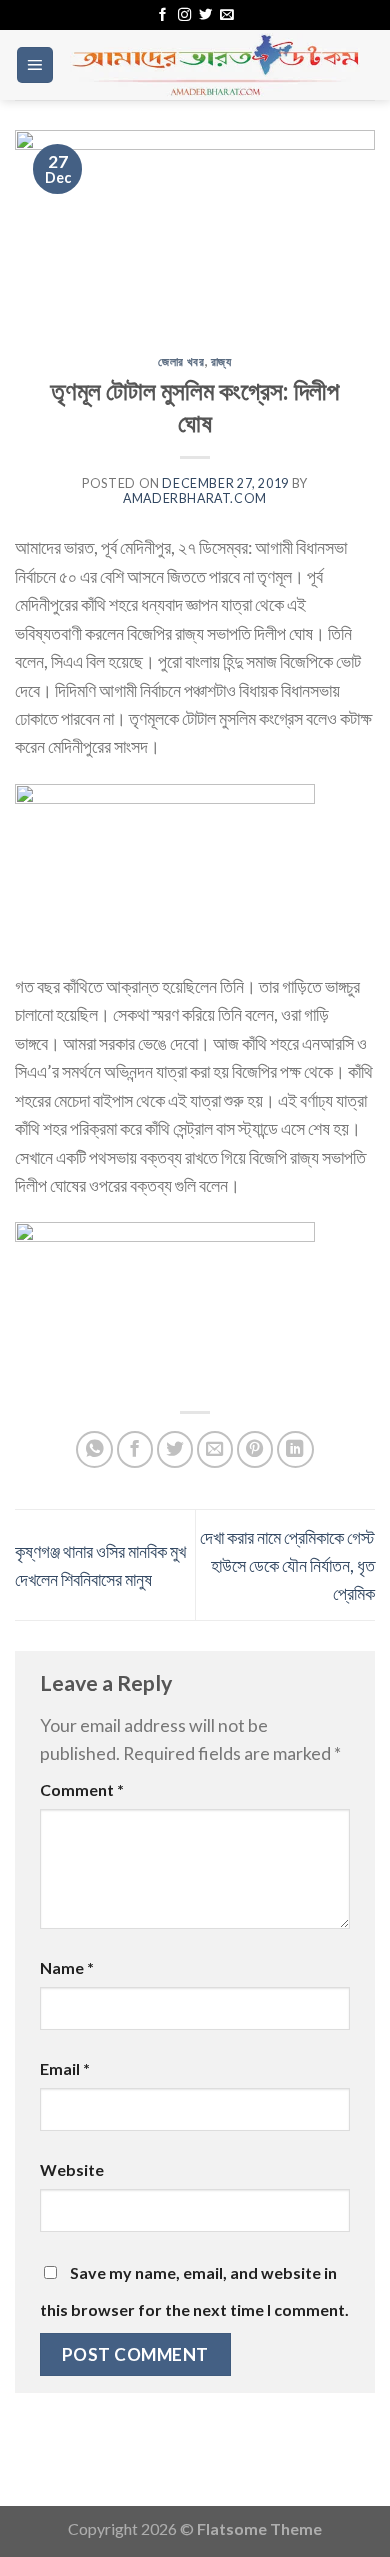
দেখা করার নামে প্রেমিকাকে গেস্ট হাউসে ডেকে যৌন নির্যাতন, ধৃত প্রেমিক (287, 1565)
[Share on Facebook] (135, 1449)
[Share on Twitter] (175, 1449)
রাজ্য (221, 361)
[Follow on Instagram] (184, 15)
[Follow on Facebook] (162, 15)
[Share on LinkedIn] (295, 1449)
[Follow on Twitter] (205, 15)
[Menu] (35, 65)
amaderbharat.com (195, 498)
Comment (82, 1789)
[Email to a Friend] (215, 1449)
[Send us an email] (226, 15)
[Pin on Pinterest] (255, 1449)
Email (65, 2068)
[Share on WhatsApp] (94, 1449)
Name (67, 1967)
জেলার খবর (181, 361)
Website (72, 2169)
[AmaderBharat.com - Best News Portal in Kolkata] (215, 65)
